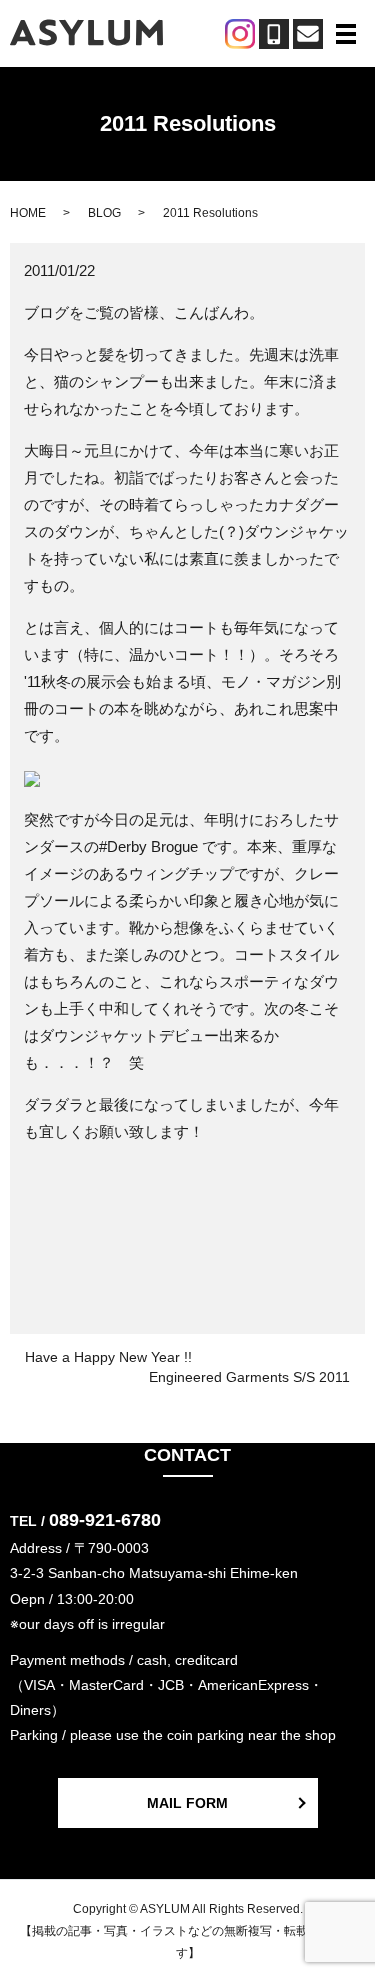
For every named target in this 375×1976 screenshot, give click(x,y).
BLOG (104, 213)
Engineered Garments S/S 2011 (249, 1377)
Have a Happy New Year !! (108, 1357)
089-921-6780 (105, 1520)
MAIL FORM (187, 1803)
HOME (28, 213)
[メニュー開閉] (346, 34)
